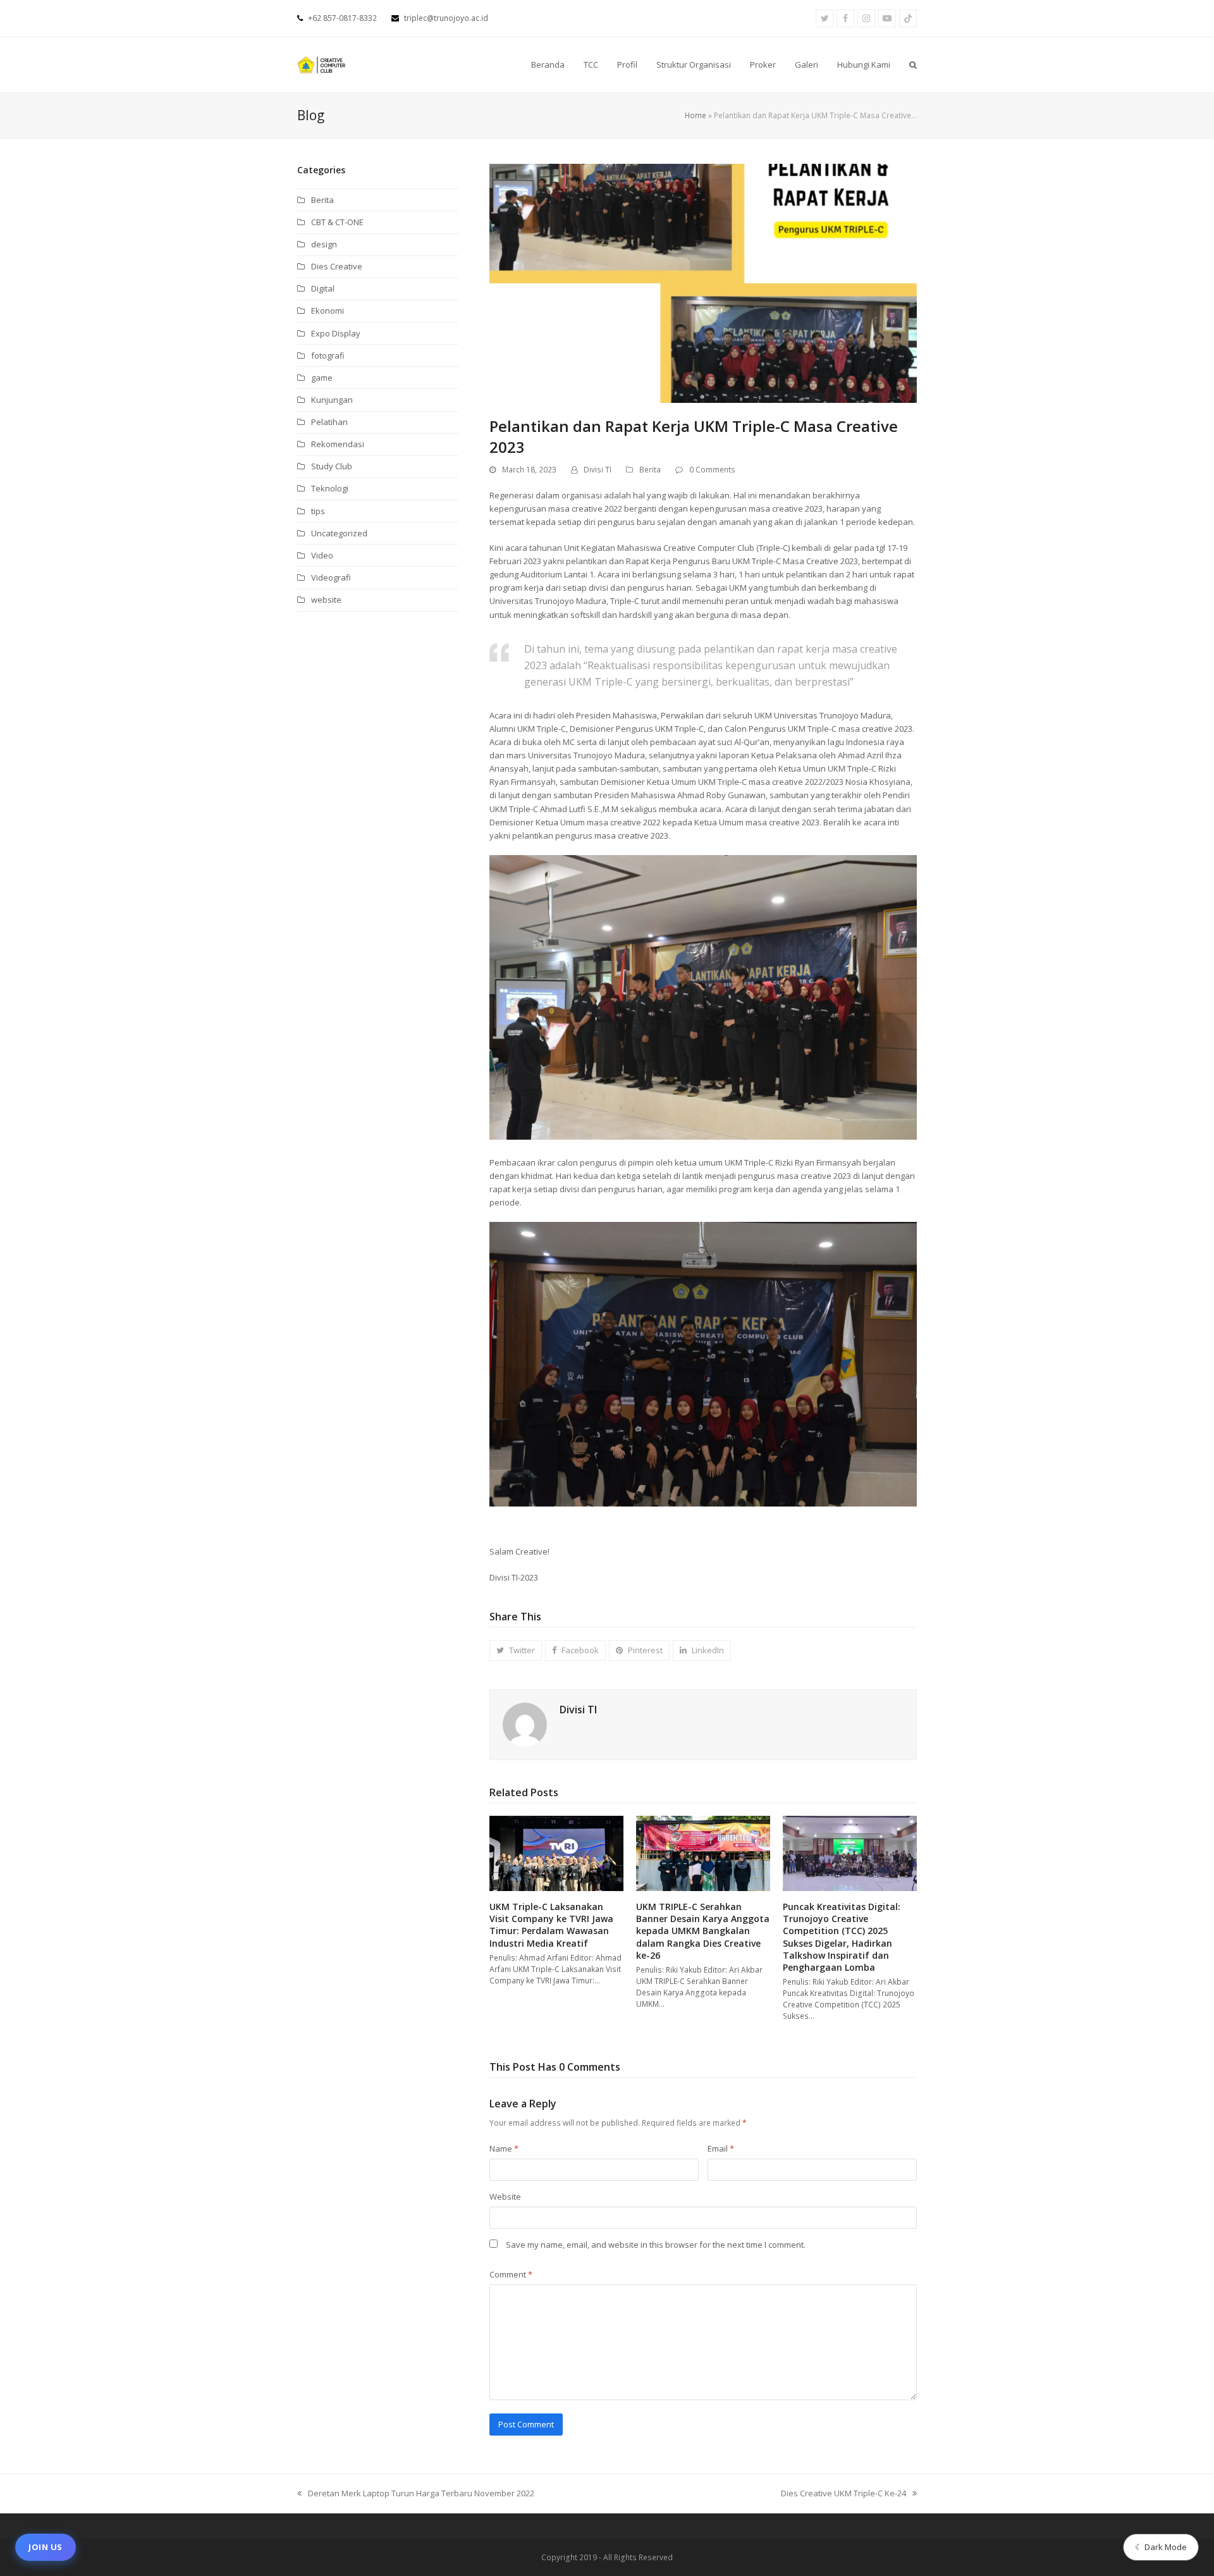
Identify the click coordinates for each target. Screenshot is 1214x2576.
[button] (913, 65)
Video (322, 555)
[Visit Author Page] (525, 1724)
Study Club (332, 466)
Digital (323, 288)
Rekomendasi (338, 444)
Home (696, 115)
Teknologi (330, 488)
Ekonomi (328, 311)
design (324, 244)
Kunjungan (332, 400)
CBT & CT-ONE (337, 222)
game (322, 378)
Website (505, 2197)
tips (318, 511)
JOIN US (46, 2547)
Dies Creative (337, 266)
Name (504, 2148)
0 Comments (712, 470)
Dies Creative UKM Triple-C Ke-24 (843, 2494)
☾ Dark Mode (1161, 2547)
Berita (650, 470)
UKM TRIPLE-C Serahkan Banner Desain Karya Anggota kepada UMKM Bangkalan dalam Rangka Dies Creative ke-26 (703, 1931)
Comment (511, 2274)
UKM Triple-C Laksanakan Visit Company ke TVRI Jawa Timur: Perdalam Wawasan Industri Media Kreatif (551, 1925)
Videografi (331, 577)
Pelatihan (329, 422)
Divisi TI (598, 470)
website (326, 600)
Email (721, 2148)
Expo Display (336, 333)
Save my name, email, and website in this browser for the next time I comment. (656, 2245)
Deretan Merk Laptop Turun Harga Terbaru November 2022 (416, 2494)
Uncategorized (339, 533)
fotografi (328, 355)
